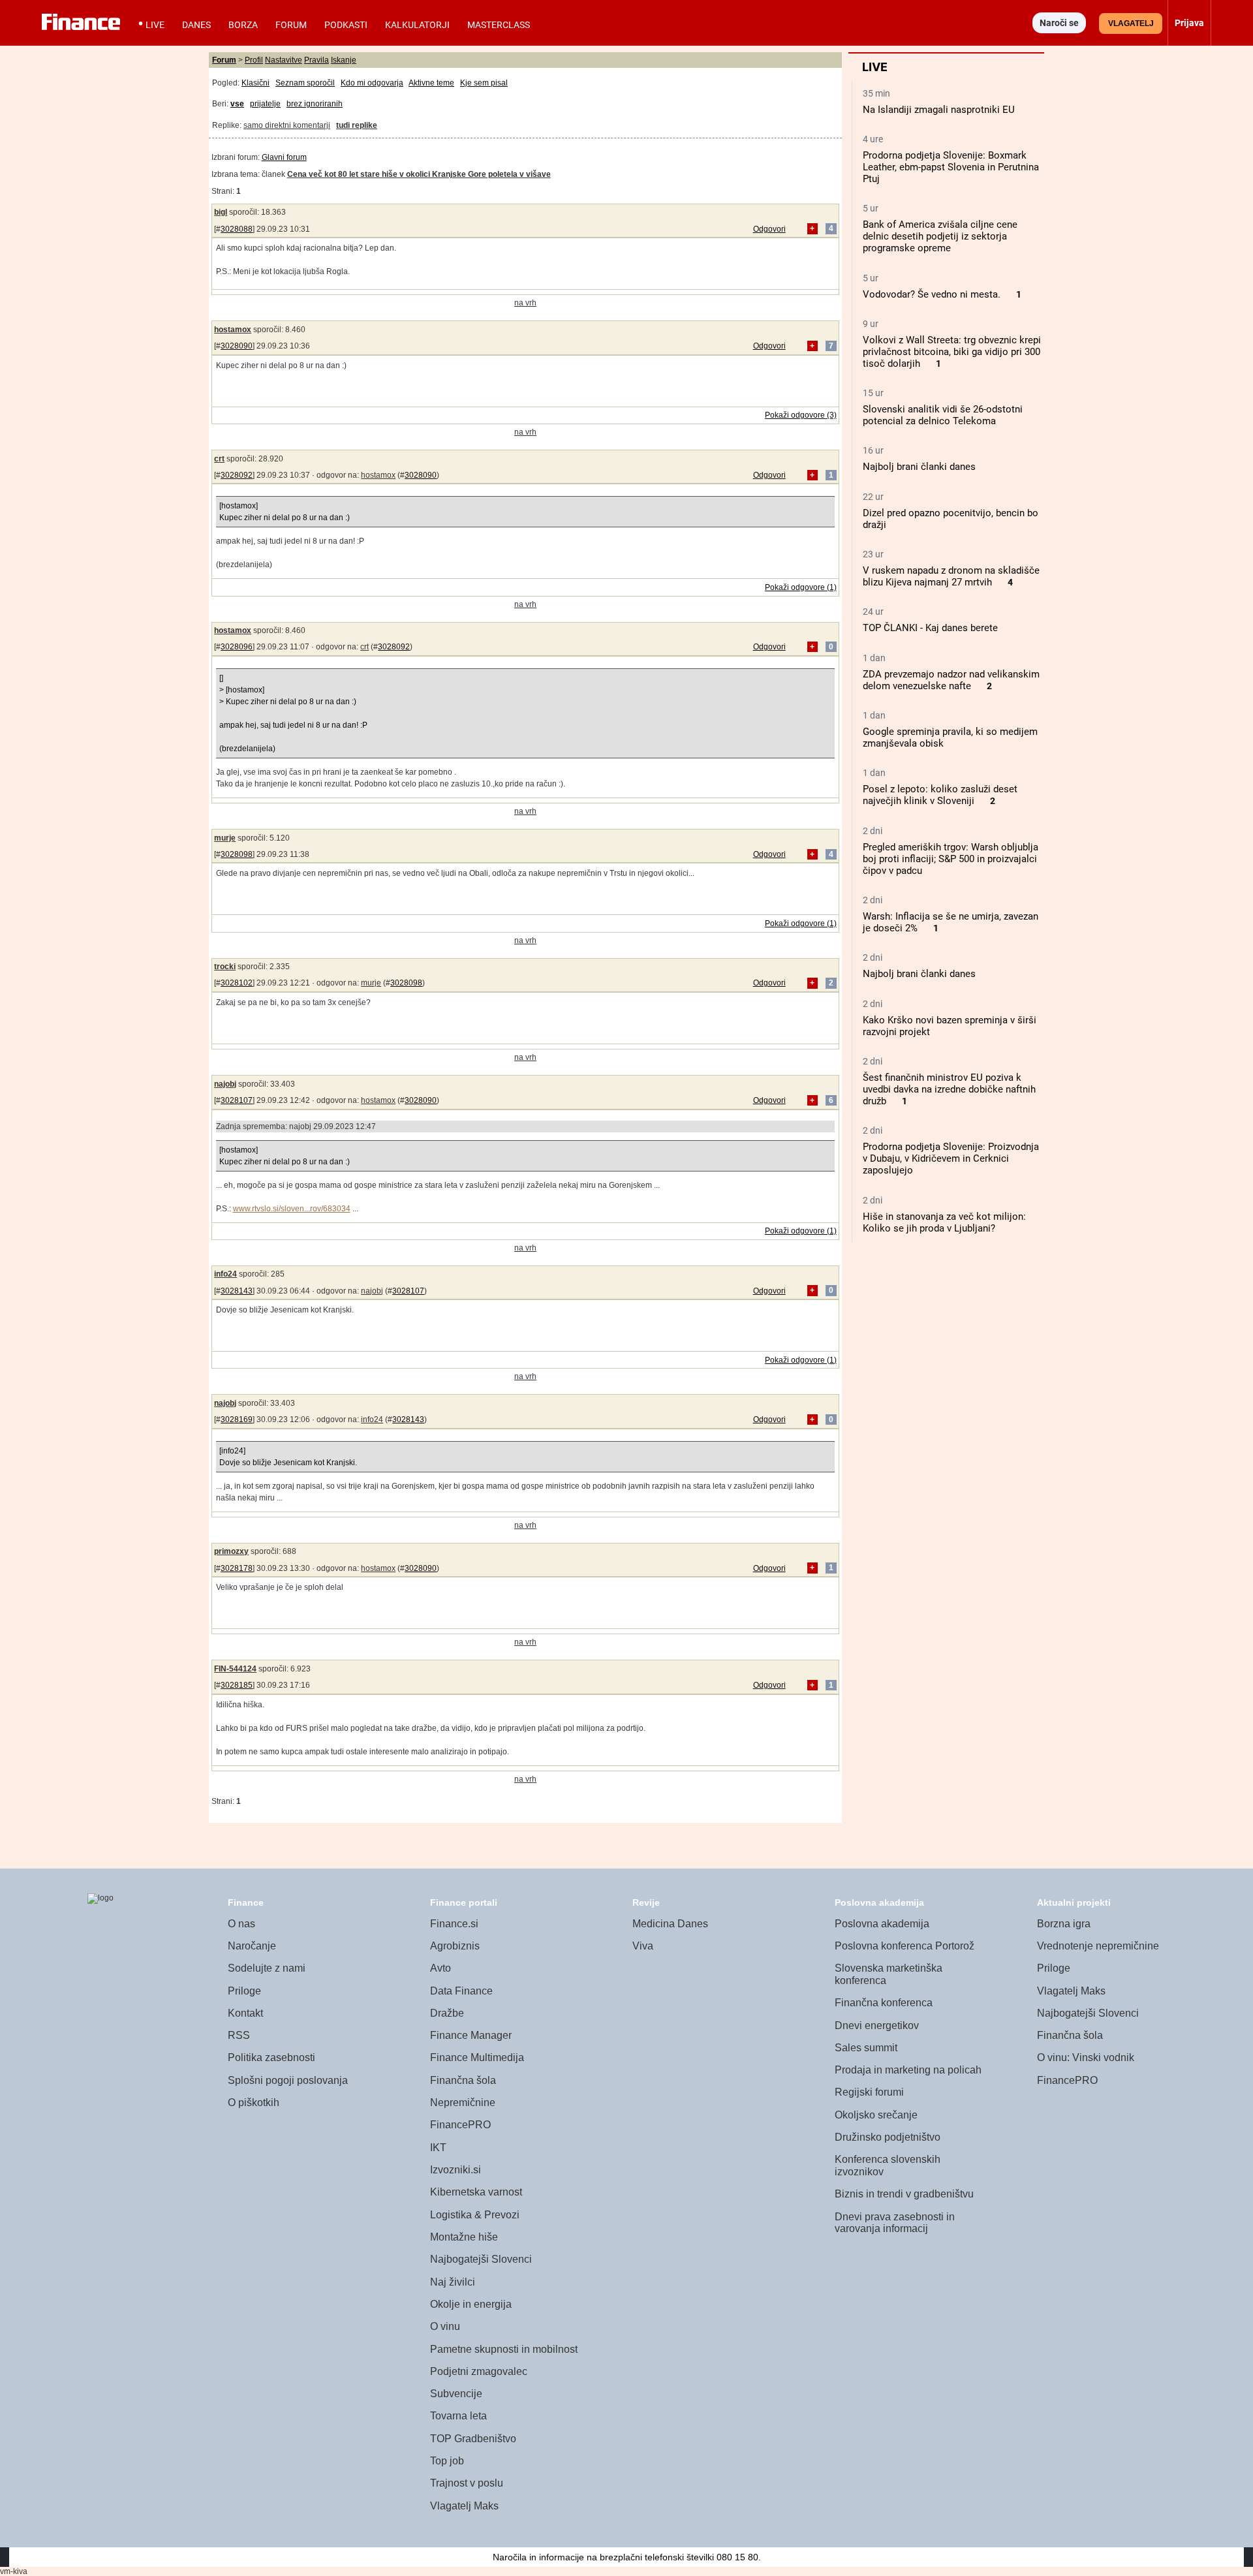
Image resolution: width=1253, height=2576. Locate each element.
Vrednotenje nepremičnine (1098, 1946)
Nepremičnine (463, 2103)
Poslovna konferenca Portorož (905, 1946)
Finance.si (454, 1924)
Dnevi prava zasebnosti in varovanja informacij (895, 2223)
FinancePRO (460, 2125)
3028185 (237, 1685)
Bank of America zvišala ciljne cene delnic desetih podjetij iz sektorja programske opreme (940, 236)
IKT (438, 2148)
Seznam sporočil (305, 83)
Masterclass (499, 25)
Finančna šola (463, 2080)
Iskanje (344, 60)
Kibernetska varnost (476, 2192)
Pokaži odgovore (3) (801, 415)
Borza (243, 25)
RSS (239, 2035)
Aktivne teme (431, 83)
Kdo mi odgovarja (372, 83)
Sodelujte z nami (267, 1968)
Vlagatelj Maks (464, 2506)
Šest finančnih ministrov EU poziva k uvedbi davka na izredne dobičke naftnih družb (949, 1089)
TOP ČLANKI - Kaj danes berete (930, 628)
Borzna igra (1064, 1924)
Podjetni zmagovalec (479, 2371)
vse (237, 104)
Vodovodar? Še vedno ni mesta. (932, 294)
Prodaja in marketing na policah (908, 2070)
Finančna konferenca (884, 2003)
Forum (291, 25)
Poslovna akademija (882, 1924)
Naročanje (252, 1946)
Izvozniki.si (456, 2170)
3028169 (237, 1420)
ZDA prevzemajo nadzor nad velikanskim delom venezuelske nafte (951, 680)
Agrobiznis (455, 1946)
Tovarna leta (458, 2416)
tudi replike (357, 125)
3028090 (237, 346)
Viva (643, 1946)
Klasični (255, 83)
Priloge (244, 1991)
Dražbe (447, 2013)
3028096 (237, 647)
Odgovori (769, 229)
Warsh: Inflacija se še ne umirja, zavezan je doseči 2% (951, 922)
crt (219, 459)
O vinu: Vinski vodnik (1086, 2057)
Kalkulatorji (417, 25)
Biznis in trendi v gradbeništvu (904, 2194)
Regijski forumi (869, 2092)
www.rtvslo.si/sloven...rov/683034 (292, 1209)
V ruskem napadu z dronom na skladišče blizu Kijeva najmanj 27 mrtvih (951, 576)
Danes (196, 25)
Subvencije (456, 2394)
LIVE (155, 25)
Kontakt (245, 2013)
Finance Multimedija (477, 2057)
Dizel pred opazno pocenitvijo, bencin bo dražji (951, 519)
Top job (447, 2461)
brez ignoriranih (315, 104)
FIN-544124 (235, 1669)
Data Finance (461, 1991)
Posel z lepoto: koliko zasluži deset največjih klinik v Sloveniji (940, 795)
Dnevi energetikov (877, 2025)
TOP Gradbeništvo (473, 2439)
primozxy (231, 1551)
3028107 (237, 1100)
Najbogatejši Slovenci (481, 2259)
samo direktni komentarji (287, 125)
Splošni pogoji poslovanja (288, 2080)
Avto (441, 1968)
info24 (225, 1274)
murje (225, 838)
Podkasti (346, 25)
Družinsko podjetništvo (888, 2137)
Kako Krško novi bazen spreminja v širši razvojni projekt (950, 1026)
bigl (221, 212)
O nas (241, 1924)
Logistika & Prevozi (475, 2215)
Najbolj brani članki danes (919, 467)
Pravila (317, 60)
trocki (225, 967)
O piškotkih (254, 2103)
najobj (225, 1084)
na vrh (525, 303)
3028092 (237, 475)
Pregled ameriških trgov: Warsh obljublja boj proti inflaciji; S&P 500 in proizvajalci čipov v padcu (951, 859)
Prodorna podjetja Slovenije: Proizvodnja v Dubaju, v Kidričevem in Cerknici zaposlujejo (951, 1158)
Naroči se (1059, 23)
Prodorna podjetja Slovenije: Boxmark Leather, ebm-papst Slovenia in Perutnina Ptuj (951, 167)
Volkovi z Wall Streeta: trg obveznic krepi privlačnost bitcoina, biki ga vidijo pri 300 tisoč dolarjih (952, 352)
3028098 (237, 854)
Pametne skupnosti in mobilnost (504, 2349)
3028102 (237, 983)
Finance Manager (471, 2035)
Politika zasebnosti (271, 2057)
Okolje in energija (471, 2304)
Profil (254, 60)
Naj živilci (453, 2282)
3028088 (237, 229)
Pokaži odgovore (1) (801, 587)
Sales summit (866, 2048)
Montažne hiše (464, 2237)
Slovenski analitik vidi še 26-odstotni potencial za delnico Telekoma (943, 415)
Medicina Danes (670, 1924)
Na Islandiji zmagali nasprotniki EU (939, 110)
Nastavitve (284, 60)
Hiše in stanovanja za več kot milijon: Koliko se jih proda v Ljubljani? (944, 1222)
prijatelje (265, 104)
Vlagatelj (1131, 23)
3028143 (237, 1291)
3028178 (237, 1568)
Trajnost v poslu (467, 2483)
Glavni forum (284, 157)
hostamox (233, 330)
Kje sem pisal (484, 83)
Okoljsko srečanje (876, 2115)
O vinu (445, 2326)
